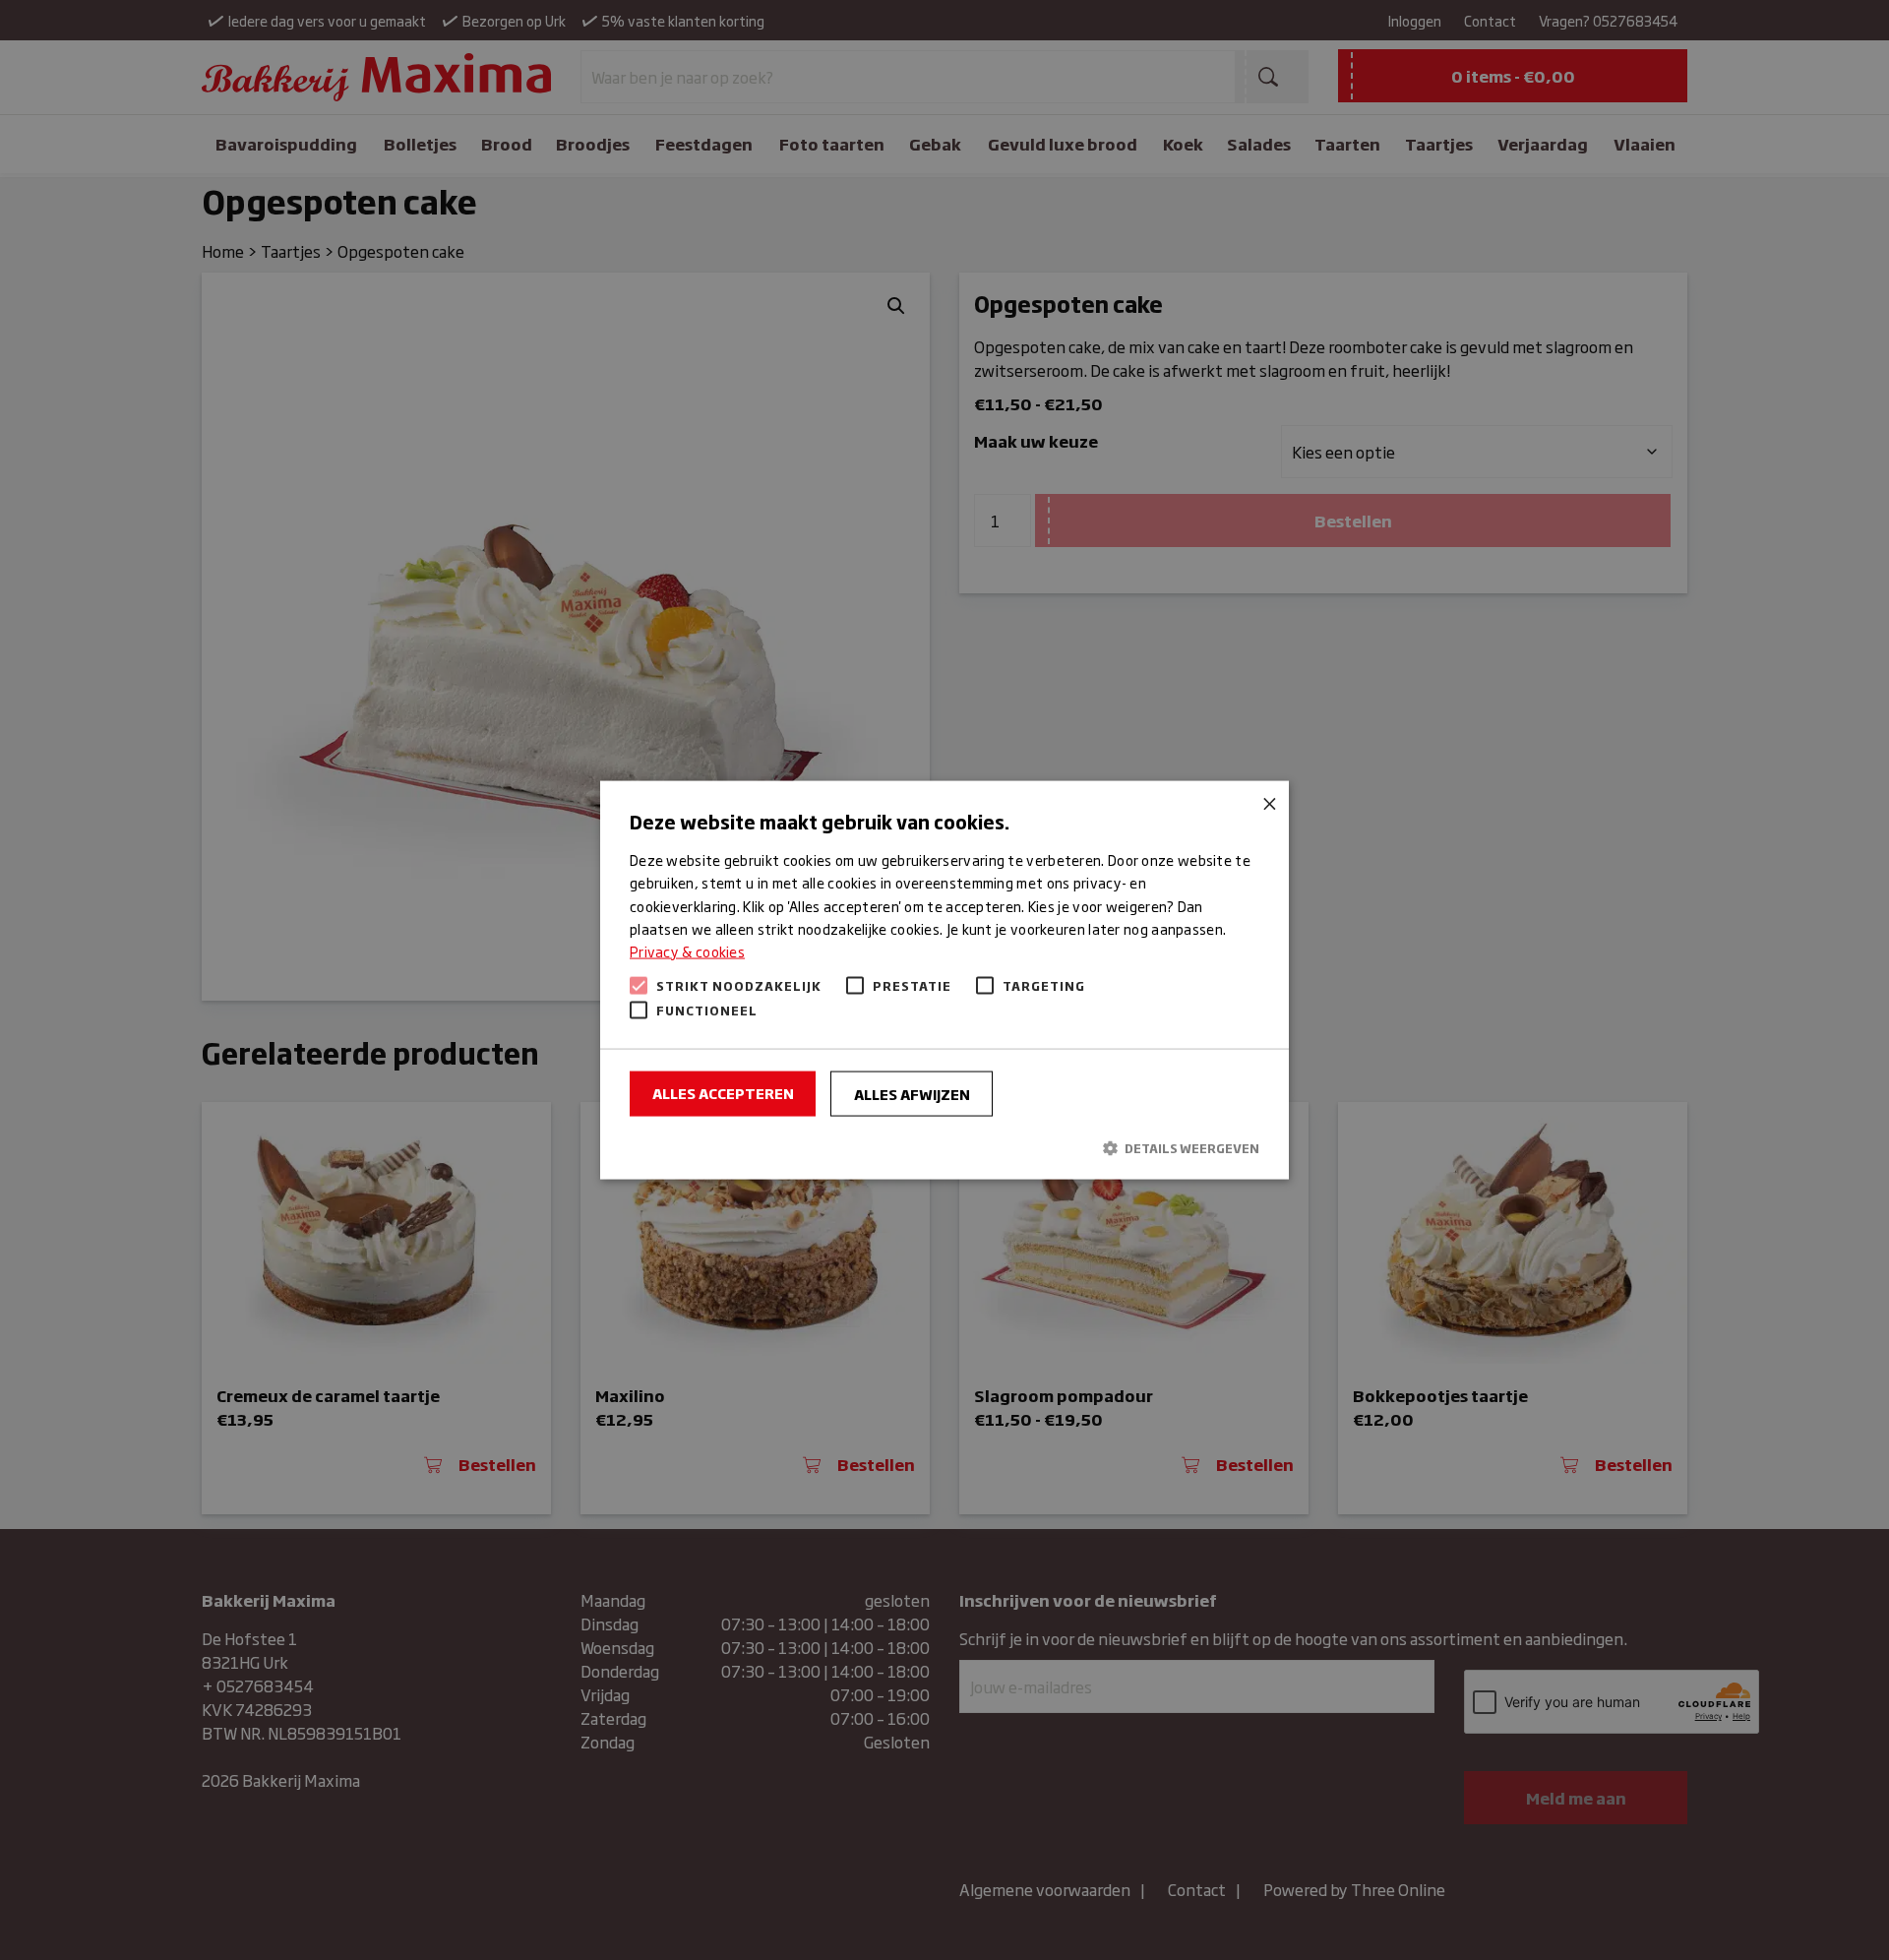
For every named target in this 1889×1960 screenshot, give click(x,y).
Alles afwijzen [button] (912, 1093)
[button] (944, 1148)
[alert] (944, 980)
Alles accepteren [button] (723, 1092)
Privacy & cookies (687, 950)
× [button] (1267, 803)
